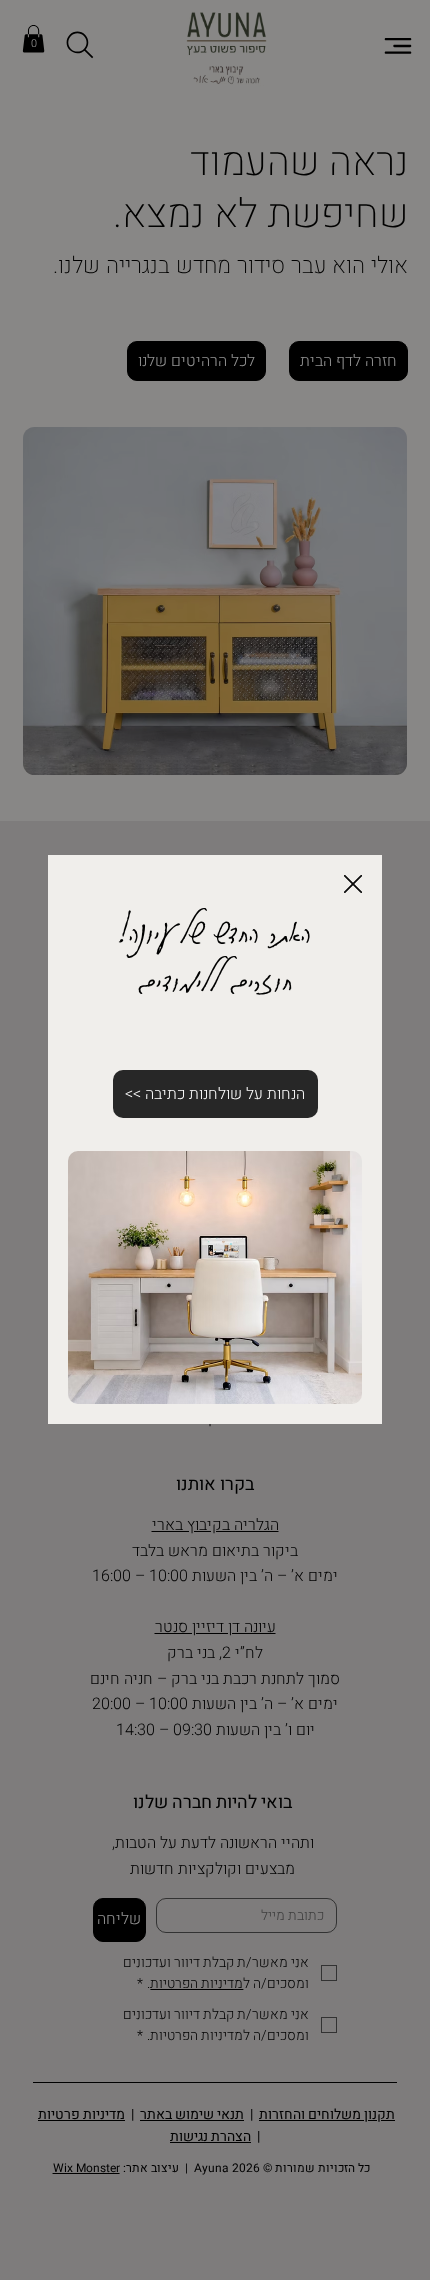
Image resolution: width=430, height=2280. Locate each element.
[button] (353, 885)
